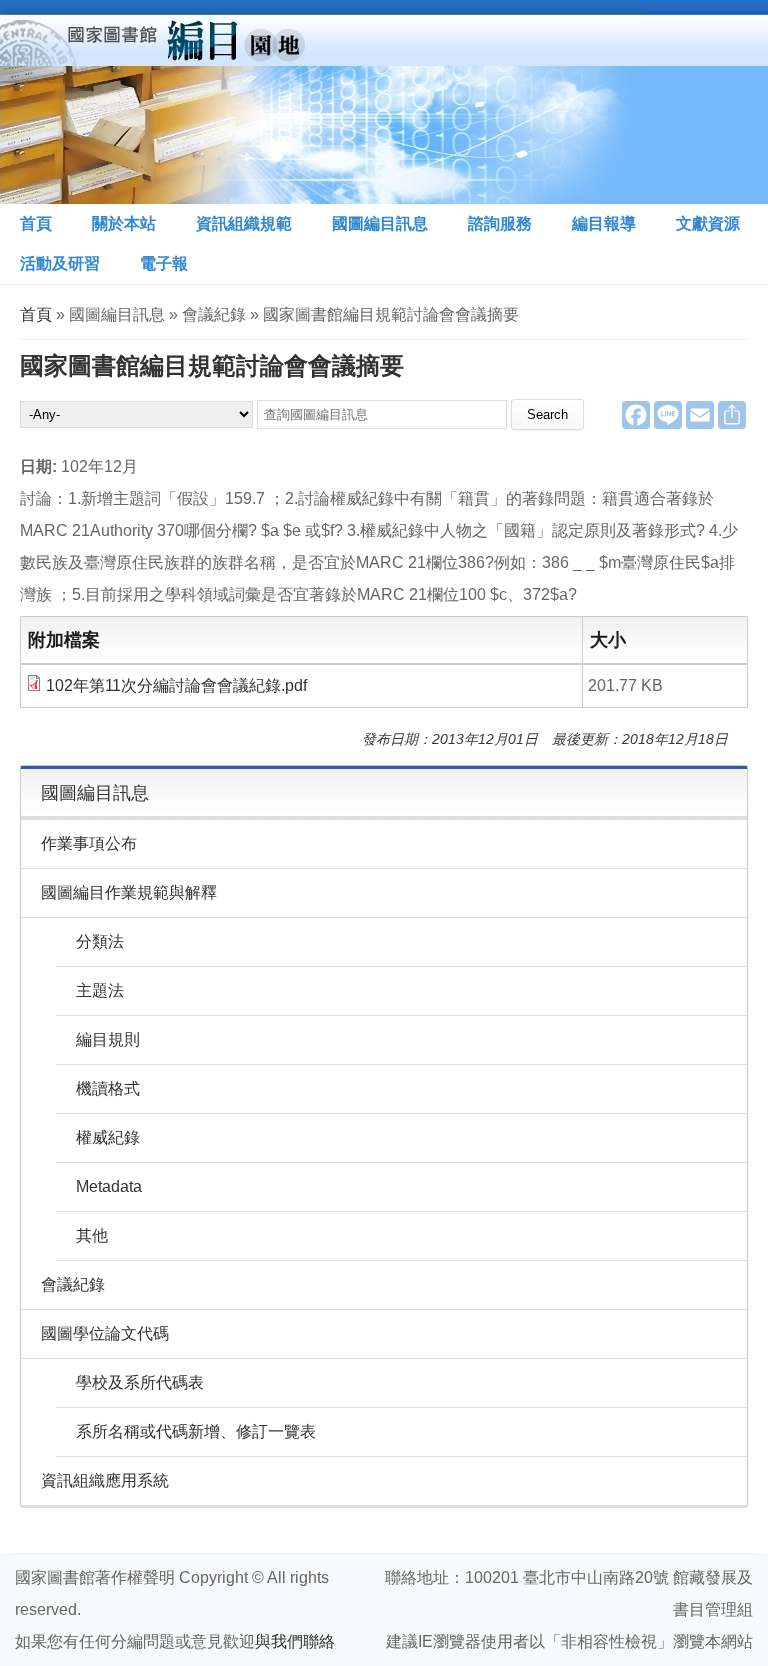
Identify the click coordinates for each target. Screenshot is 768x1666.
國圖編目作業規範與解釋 (129, 892)
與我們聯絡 (295, 1641)
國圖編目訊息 (380, 223)
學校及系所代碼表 (140, 1382)
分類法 (100, 941)
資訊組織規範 (244, 223)
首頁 (36, 223)
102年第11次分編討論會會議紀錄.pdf (176, 685)
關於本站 (124, 223)
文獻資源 (708, 223)
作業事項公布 (89, 843)
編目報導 (604, 223)
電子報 (164, 263)
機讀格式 (108, 1088)
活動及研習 (60, 263)
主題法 (100, 990)
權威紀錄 (108, 1137)
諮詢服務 (500, 223)
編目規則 (108, 1039)
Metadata (109, 1186)
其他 (92, 1235)
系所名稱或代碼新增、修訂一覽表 (196, 1431)
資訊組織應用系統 (105, 1480)
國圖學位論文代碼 (105, 1333)
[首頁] (324, 102)
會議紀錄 (73, 1284)
